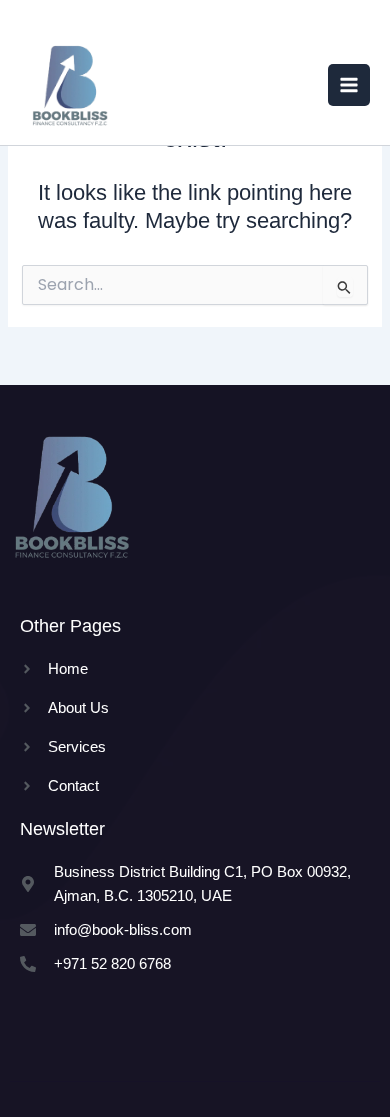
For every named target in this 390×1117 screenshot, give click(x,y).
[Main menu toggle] (349, 85)
